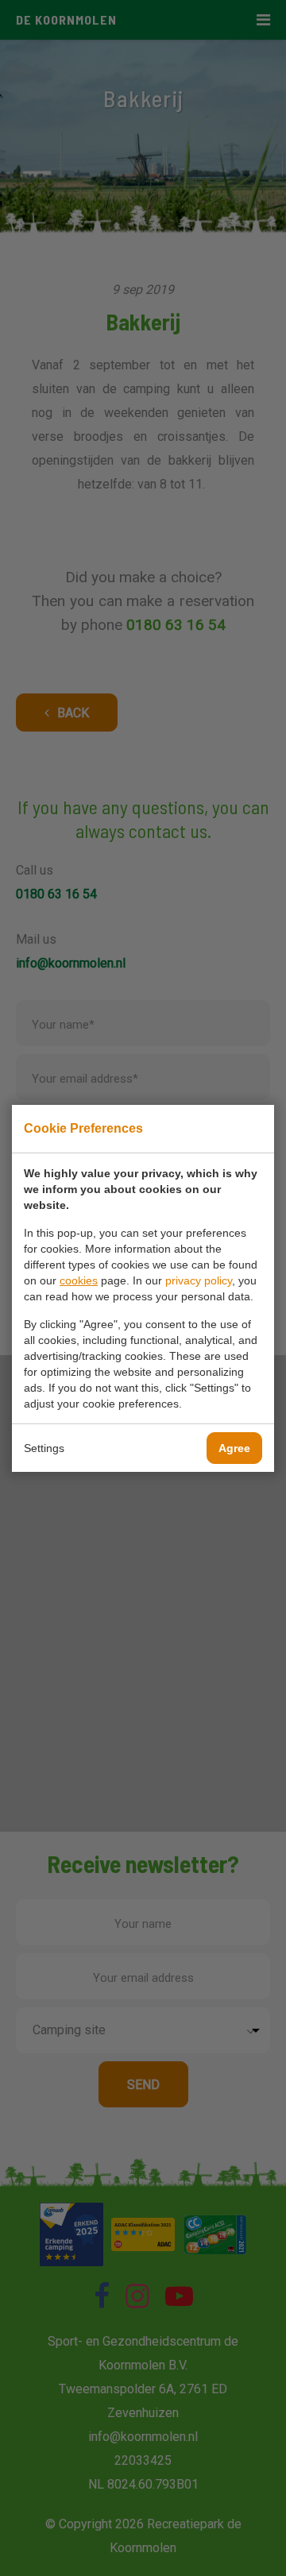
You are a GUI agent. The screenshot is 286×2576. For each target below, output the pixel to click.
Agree (234, 1448)
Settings (44, 1448)
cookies (79, 1280)
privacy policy (199, 1280)
